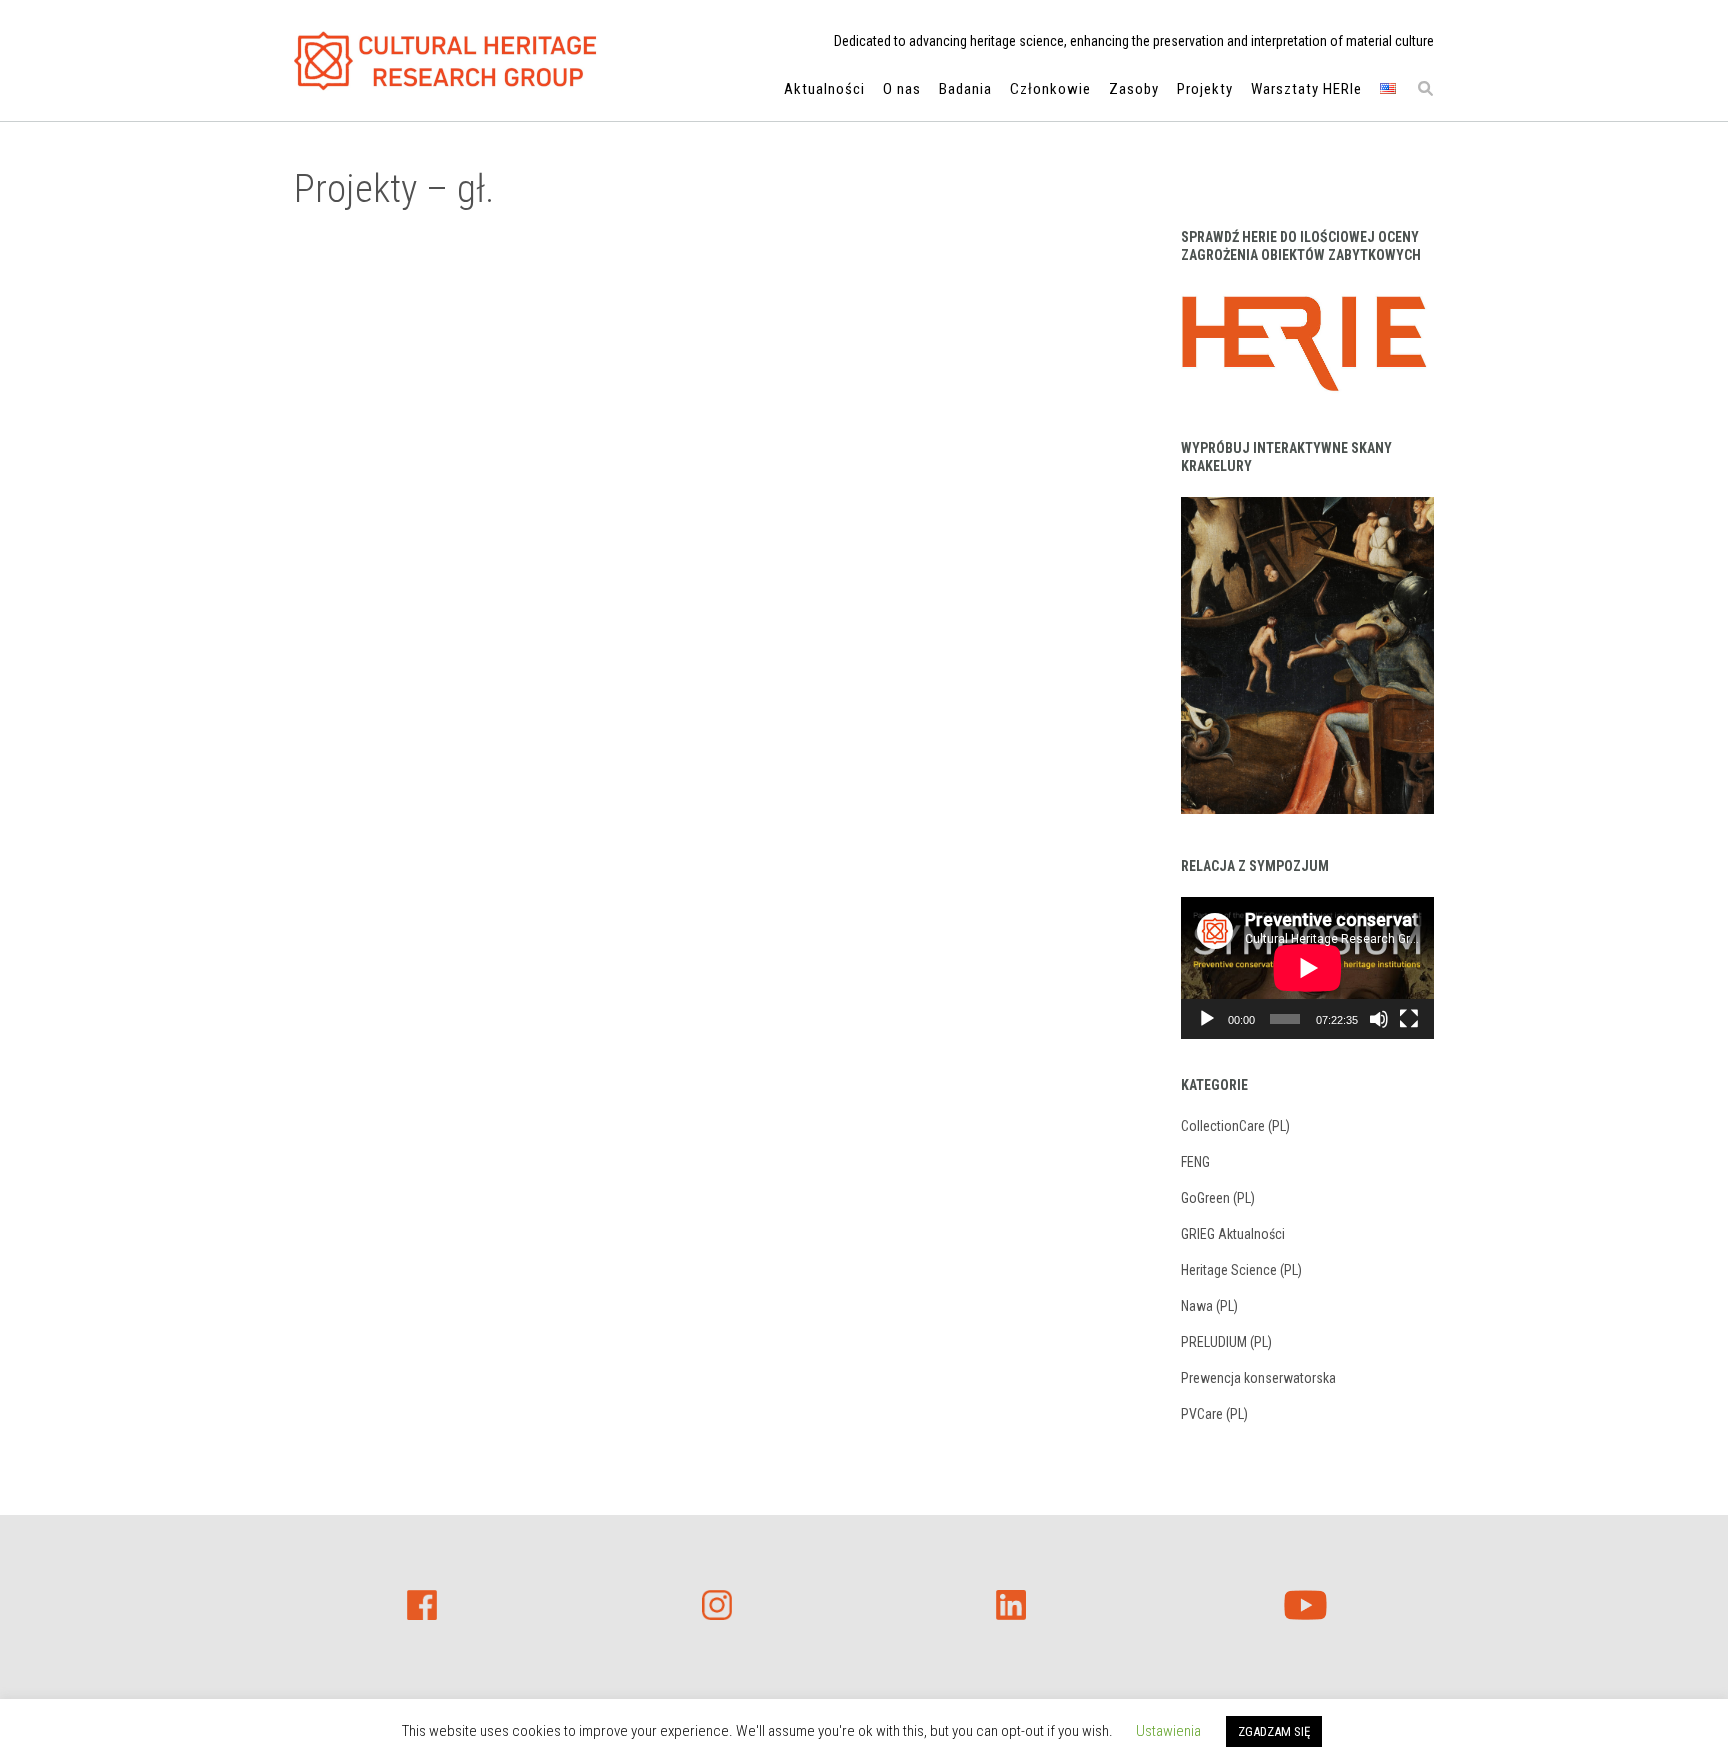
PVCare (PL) (1214, 1414)
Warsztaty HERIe (1306, 89)
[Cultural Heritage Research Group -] (446, 61)
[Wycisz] (1379, 1019)
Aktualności (824, 89)
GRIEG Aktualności (1233, 1234)
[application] (1307, 968)
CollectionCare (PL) (1235, 1126)
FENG (1195, 1162)
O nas (902, 89)
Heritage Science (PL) (1241, 1270)
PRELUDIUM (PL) (1226, 1342)
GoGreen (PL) (1218, 1198)
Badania (965, 89)
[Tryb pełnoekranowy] (1409, 1019)
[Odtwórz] (1207, 1019)
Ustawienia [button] (1168, 1731)
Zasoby (1134, 89)
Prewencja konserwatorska (1258, 1378)
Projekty (1205, 89)
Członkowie (1050, 89)
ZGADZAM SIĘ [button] (1274, 1731)
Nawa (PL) (1209, 1306)
